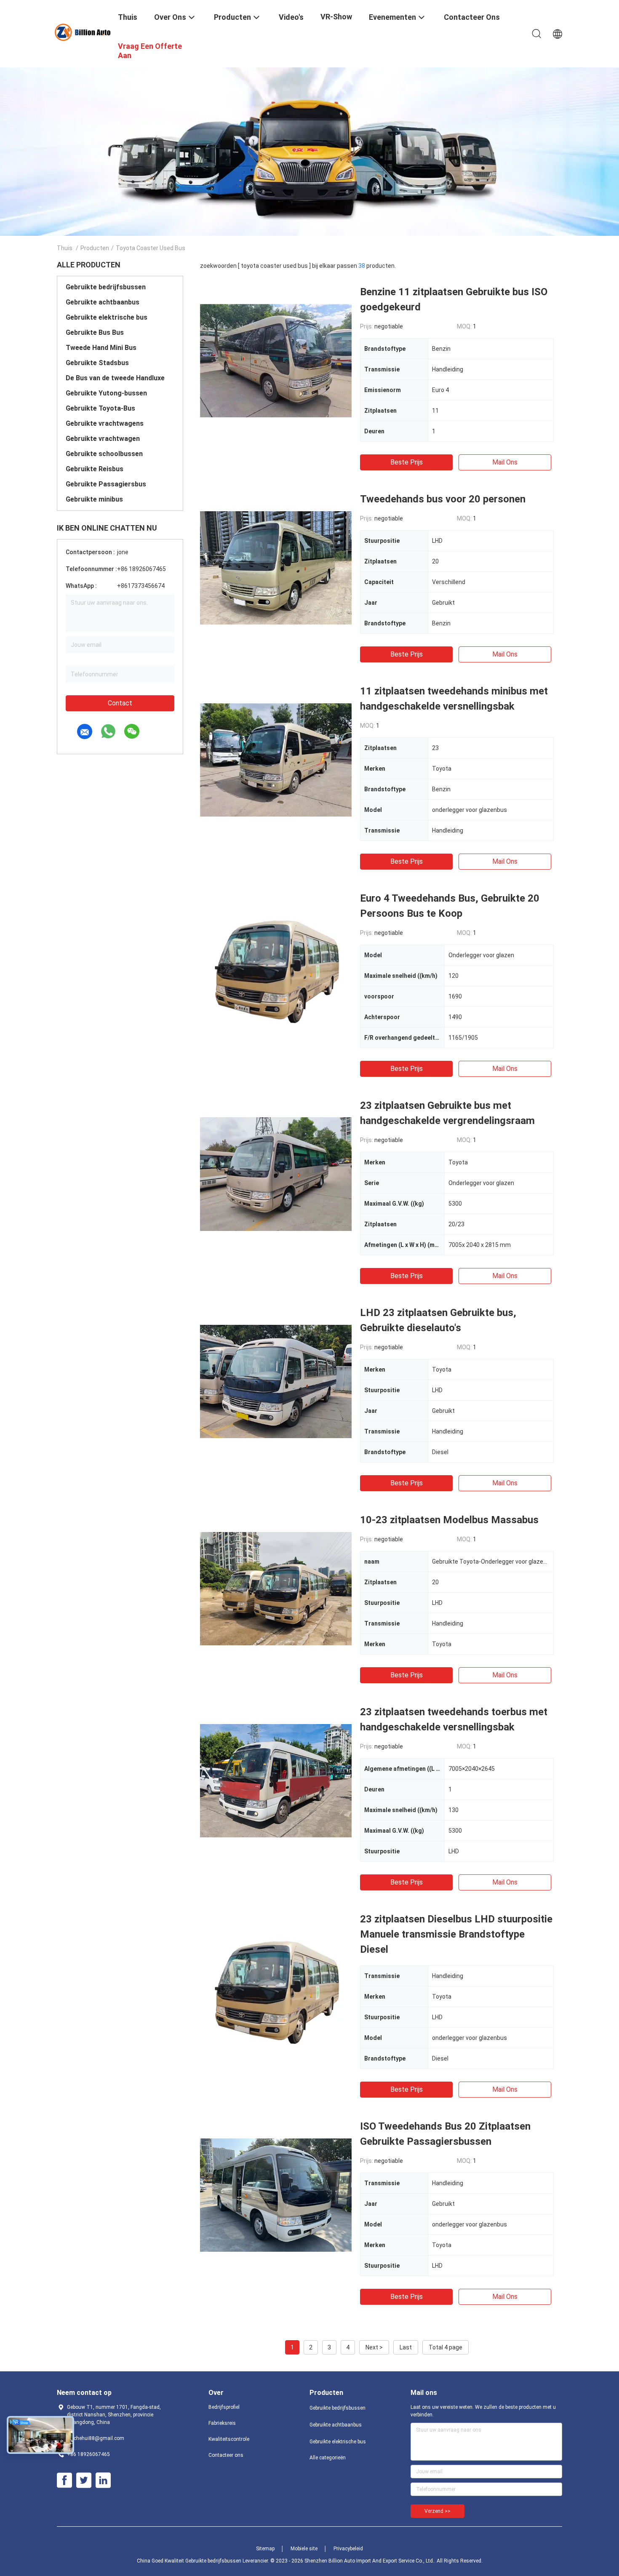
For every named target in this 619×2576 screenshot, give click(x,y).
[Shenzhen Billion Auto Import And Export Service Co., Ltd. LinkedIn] (103, 2480)
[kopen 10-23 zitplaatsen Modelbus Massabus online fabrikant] (276, 1588)
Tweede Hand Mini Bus (101, 348)
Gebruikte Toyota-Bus (100, 408)
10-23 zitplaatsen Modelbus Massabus (449, 1520)
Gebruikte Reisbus (95, 469)
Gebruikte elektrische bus (107, 317)
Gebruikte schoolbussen (104, 454)
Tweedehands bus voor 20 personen (443, 499)
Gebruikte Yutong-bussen (106, 393)
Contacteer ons (226, 2455)
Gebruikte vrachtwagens (105, 423)
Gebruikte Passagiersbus (106, 484)
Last (406, 2347)
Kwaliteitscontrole (229, 2439)
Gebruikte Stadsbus (97, 363)
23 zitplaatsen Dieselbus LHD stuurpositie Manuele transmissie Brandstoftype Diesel (456, 1934)
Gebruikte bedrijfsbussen (106, 287)
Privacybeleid (348, 2549)
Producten (95, 248)
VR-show (336, 17)
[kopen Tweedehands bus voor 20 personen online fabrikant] (276, 567)
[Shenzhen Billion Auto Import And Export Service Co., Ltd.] (82, 32)
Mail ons (505, 462)
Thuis (65, 248)
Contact (120, 703)
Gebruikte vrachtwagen (103, 439)
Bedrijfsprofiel (224, 2407)
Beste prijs (407, 462)
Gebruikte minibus (94, 499)
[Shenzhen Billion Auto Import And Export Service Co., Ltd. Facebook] (64, 2480)
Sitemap (265, 2549)
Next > (374, 2347)
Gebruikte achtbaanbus (103, 302)
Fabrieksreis (222, 2423)
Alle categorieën (328, 2458)
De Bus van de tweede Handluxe (115, 378)
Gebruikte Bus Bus (95, 332)
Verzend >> (438, 2511)
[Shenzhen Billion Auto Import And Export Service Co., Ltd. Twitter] (84, 2480)
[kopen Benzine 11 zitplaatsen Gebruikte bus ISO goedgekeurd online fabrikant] (276, 360)
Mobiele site (304, 2549)
